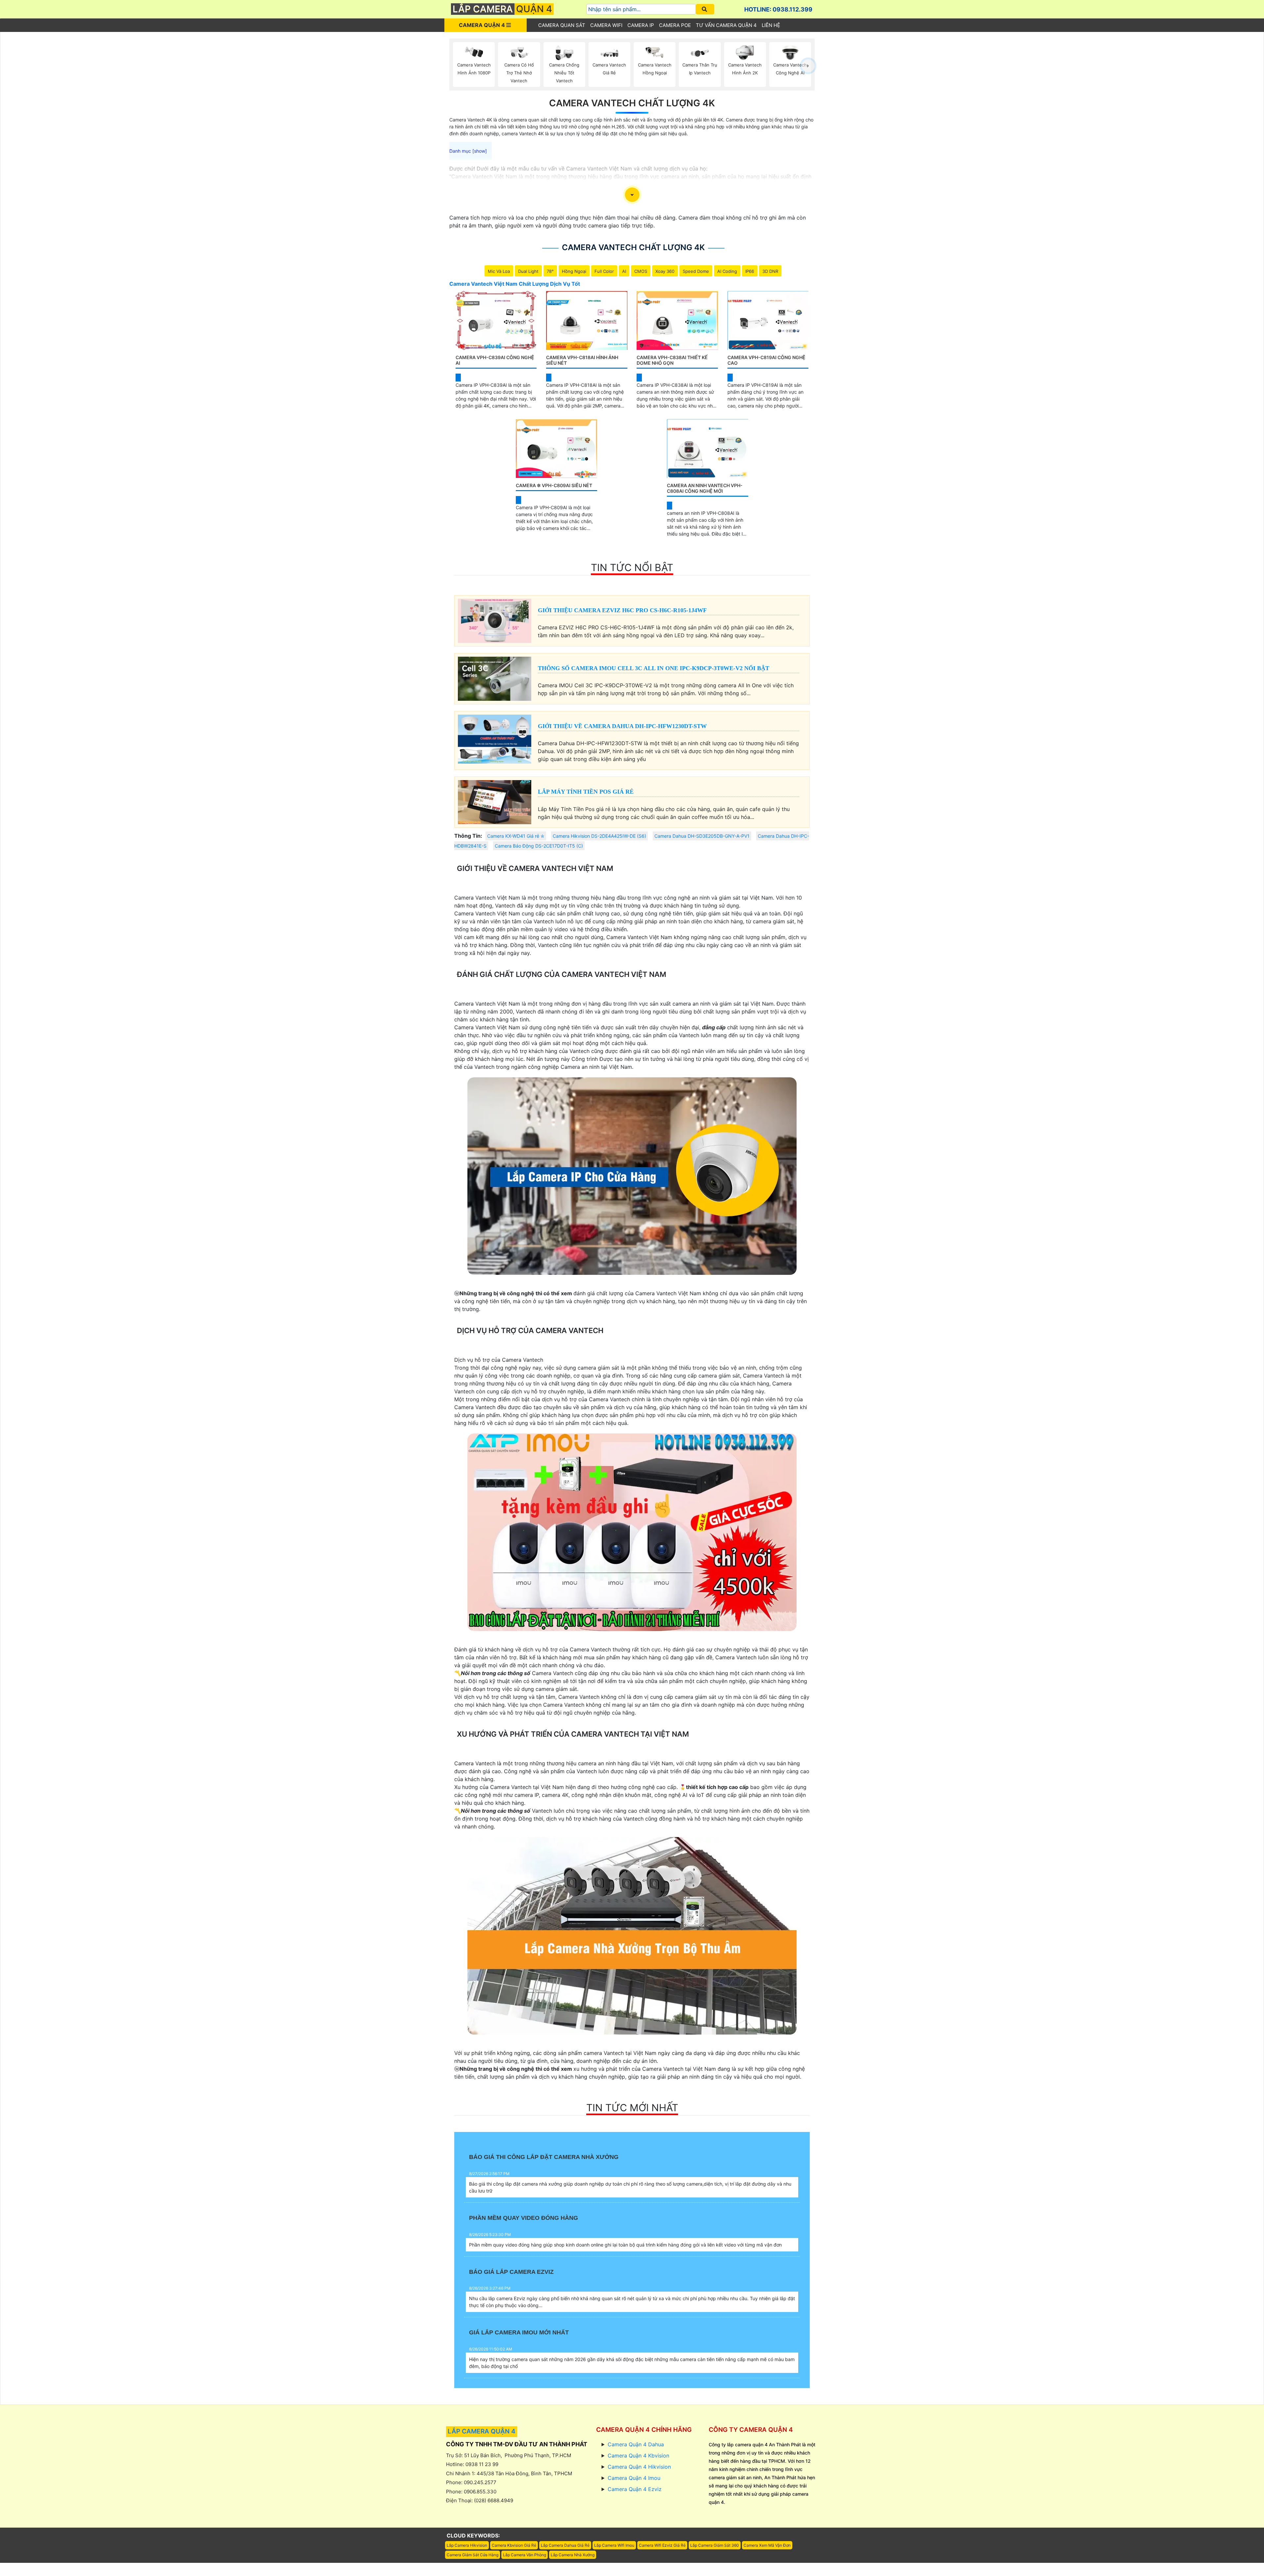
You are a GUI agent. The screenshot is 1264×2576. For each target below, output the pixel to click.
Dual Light (528, 271)
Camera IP (641, 25)
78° (550, 271)
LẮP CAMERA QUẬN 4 (482, 2431)
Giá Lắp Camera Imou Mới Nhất (519, 2332)
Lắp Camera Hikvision (467, 2545)
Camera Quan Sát (562, 25)
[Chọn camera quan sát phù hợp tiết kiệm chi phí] (808, 66)
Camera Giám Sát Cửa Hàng (473, 2555)
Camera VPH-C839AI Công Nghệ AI (495, 360)
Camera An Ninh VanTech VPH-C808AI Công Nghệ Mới (705, 488)
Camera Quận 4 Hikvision (639, 2467)
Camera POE (675, 25)
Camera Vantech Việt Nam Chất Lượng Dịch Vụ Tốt (515, 284)
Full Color (604, 271)
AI (624, 271)
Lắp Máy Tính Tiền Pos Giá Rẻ (586, 792)
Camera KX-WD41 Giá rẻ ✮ (516, 836)
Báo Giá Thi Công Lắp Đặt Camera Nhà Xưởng (544, 2157)
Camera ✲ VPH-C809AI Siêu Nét (554, 485)
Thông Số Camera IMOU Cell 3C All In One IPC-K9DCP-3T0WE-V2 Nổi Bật (654, 668)
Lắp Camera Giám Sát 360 (715, 2545)
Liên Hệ (771, 25)
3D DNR (770, 271)
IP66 (750, 271)
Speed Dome (696, 271)
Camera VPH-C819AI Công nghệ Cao (766, 360)
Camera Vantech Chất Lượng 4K (632, 103)
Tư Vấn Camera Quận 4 (726, 25)
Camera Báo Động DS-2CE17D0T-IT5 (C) (539, 846)
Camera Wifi (606, 25)
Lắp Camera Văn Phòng (525, 2555)
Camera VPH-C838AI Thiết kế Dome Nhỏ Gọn (672, 360)
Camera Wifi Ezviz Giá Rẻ (662, 2545)
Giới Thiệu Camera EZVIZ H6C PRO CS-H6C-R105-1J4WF (622, 610)
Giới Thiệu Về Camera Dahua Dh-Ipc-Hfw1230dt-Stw (622, 726)
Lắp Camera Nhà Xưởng (573, 2555)
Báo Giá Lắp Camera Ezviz (511, 2272)
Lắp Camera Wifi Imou (614, 2545)
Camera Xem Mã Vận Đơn (767, 2545)
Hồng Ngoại (574, 271)
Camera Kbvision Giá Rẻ (514, 2545)
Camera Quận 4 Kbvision (638, 2456)
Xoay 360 (665, 271)
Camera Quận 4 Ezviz (635, 2489)
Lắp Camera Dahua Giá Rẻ (565, 2545)
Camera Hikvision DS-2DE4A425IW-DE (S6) (599, 836)
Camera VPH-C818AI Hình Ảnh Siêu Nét (582, 360)
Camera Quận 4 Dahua (636, 2444)
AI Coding (727, 271)
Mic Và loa (499, 271)
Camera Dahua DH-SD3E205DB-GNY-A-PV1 (702, 836)
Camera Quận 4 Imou (634, 2478)
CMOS (641, 271)
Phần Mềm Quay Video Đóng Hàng (524, 2218)
